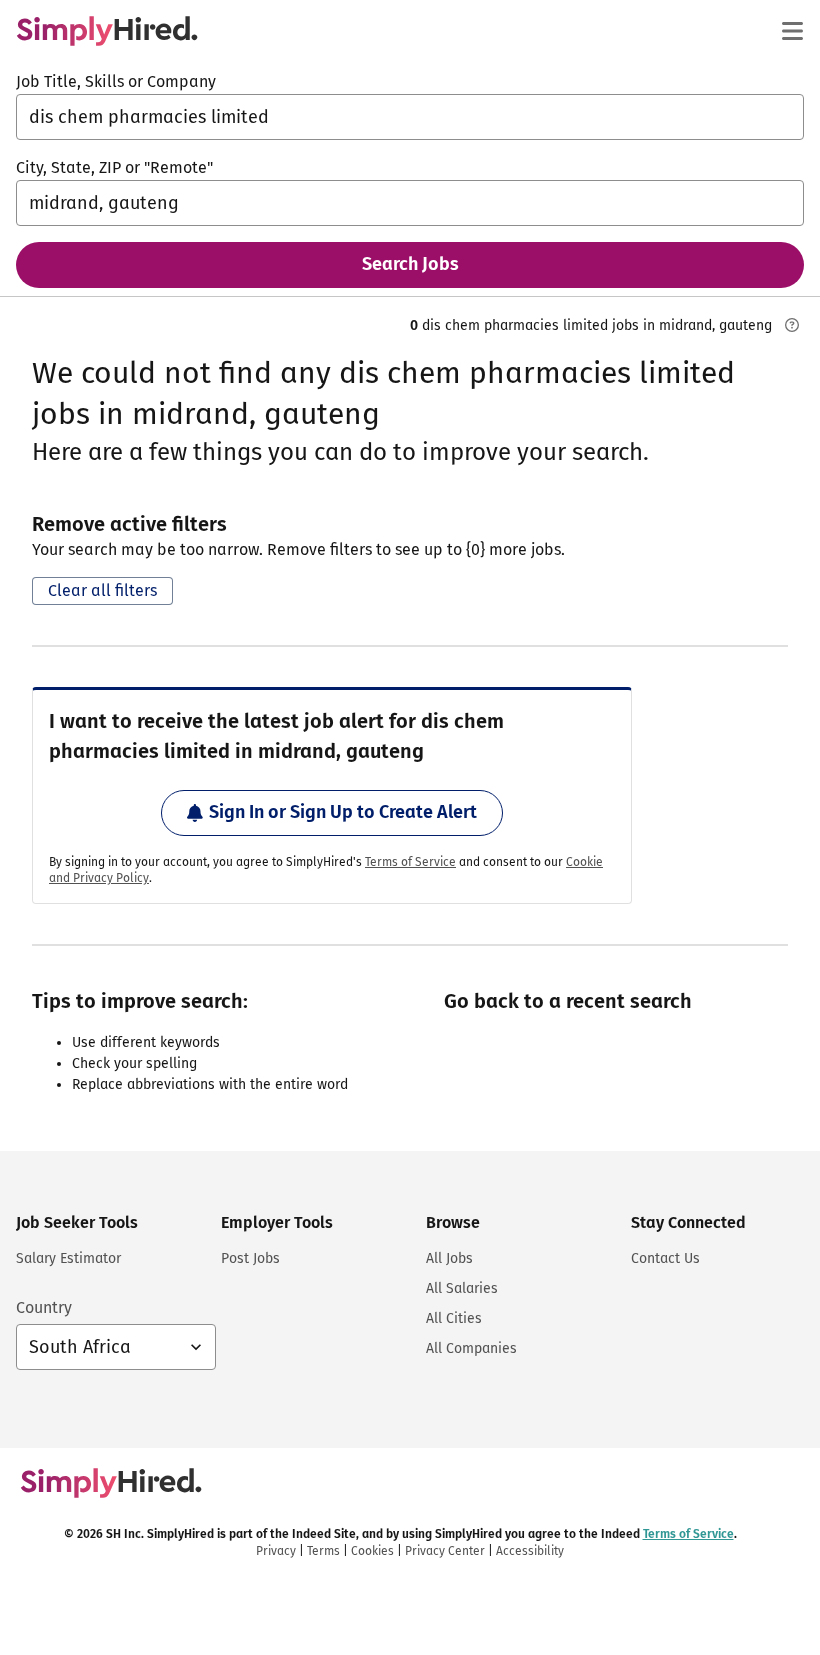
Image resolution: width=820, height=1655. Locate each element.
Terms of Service (410, 862)
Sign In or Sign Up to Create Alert (343, 812)
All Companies (471, 1348)
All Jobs (449, 1258)
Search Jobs (410, 264)
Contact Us (665, 1258)
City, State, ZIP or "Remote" (114, 167)
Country (44, 1307)
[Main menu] (792, 31)
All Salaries (462, 1288)
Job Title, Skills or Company (116, 81)
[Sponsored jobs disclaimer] (792, 325)
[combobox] (410, 117)
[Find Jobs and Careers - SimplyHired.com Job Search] (107, 31)
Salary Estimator (68, 1258)
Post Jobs (250, 1258)
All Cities (454, 1318)
